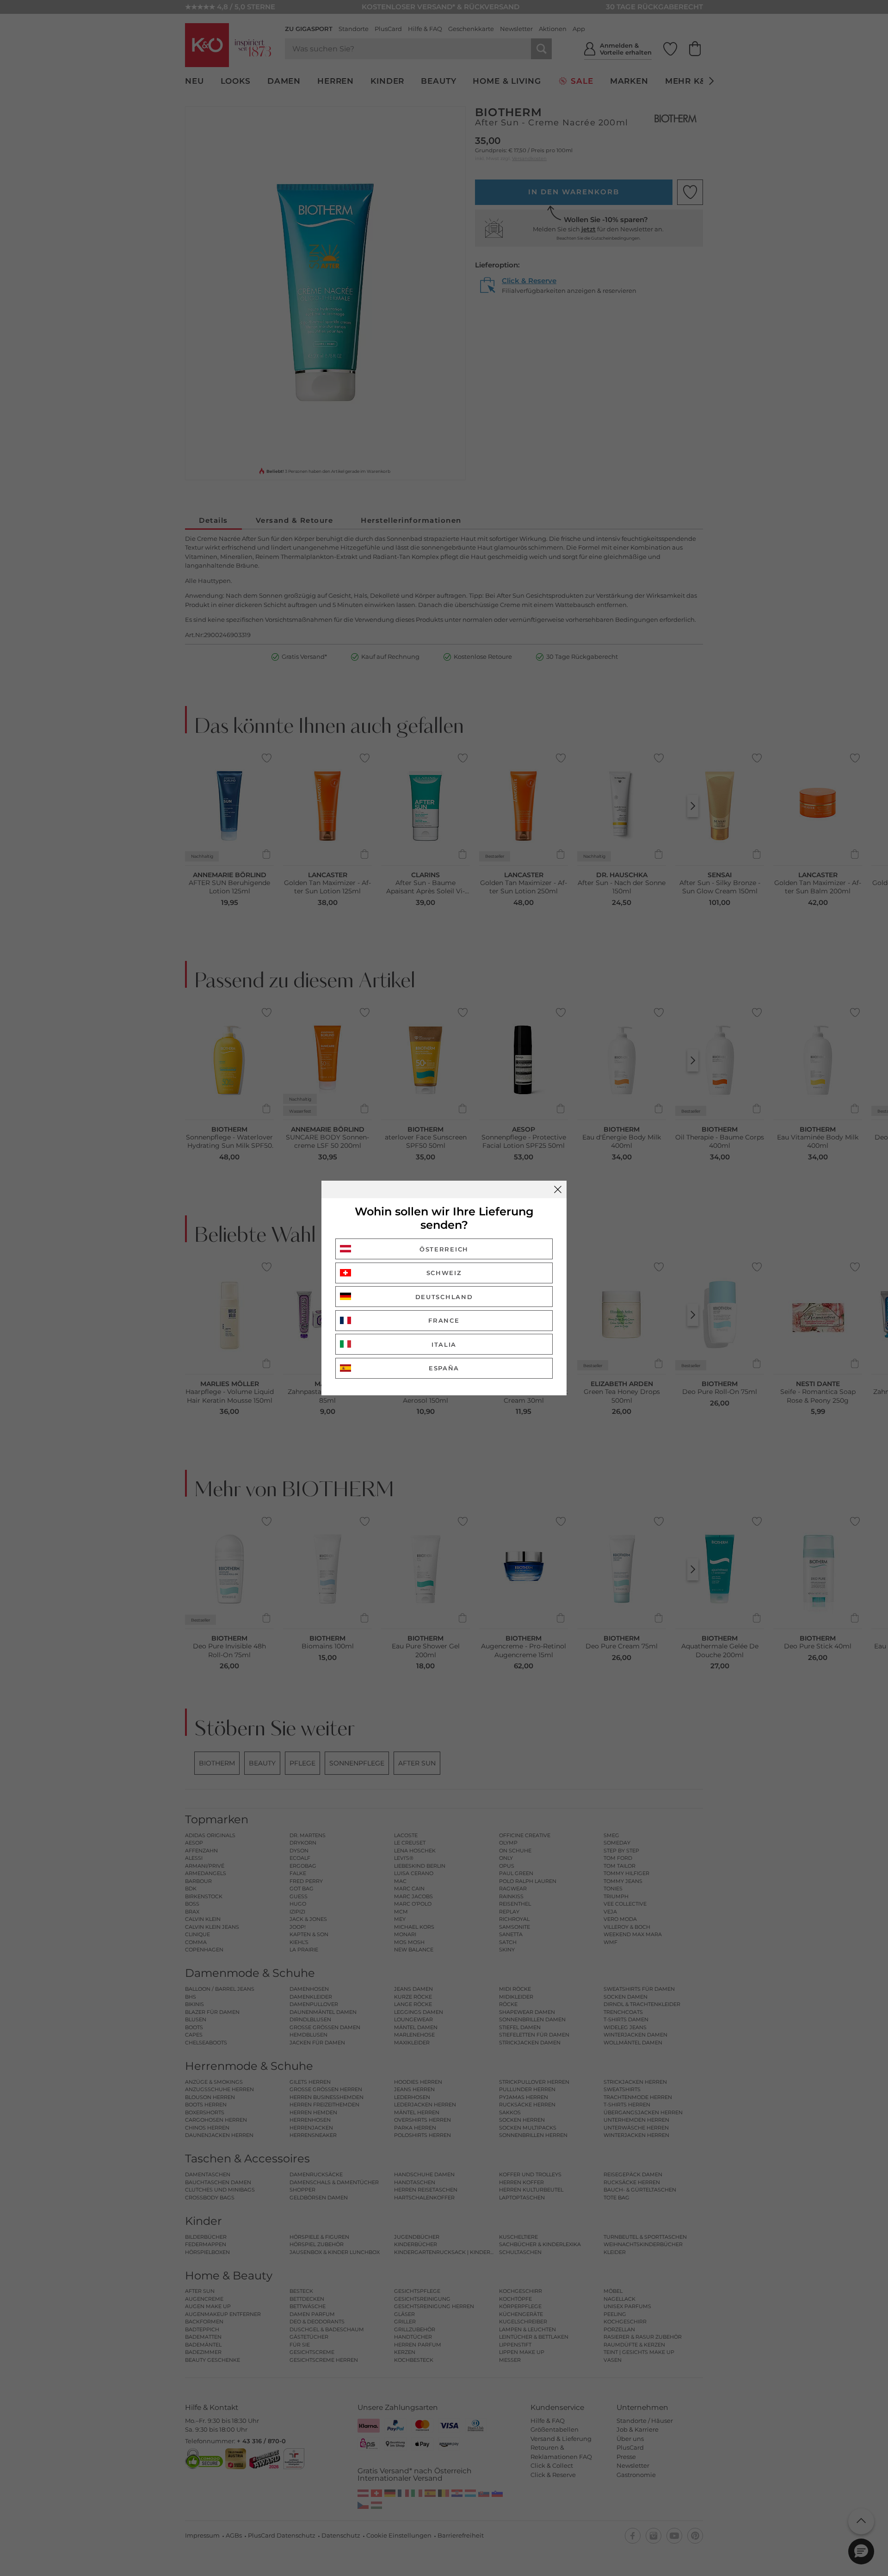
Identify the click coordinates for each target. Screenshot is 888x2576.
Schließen (558, 1189)
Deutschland (444, 1297)
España (444, 1368)
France (444, 1320)
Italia (444, 1344)
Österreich (444, 1249)
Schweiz (444, 1273)
